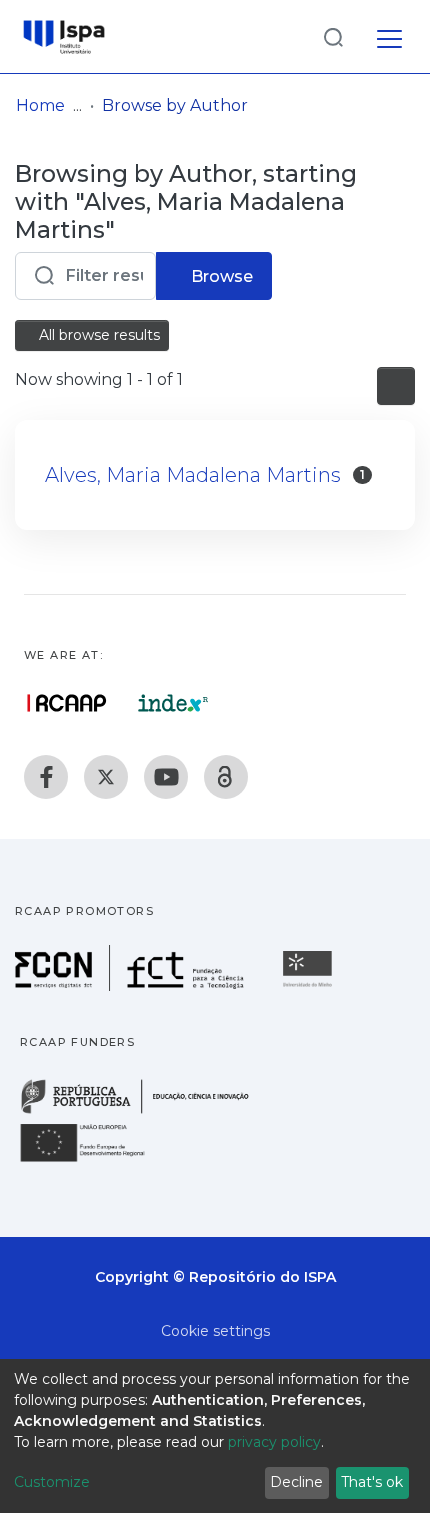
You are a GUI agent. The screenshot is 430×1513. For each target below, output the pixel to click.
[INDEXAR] (173, 703)
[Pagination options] (396, 386)
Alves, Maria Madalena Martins (193, 475)
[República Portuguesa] (145, 1111)
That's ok (372, 1482)
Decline (296, 1482)
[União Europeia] (94, 1160)
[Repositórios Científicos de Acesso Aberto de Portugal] (67, 703)
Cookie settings (215, 1331)
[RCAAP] (226, 777)
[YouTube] (166, 777)
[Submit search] (333, 36)
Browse (220, 276)
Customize (52, 1482)
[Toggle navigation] (389, 36)
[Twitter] (106, 777)
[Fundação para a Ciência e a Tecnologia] (132, 985)
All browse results (97, 335)
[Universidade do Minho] (310, 985)
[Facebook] (46, 777)
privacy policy (274, 1442)
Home (40, 105)
